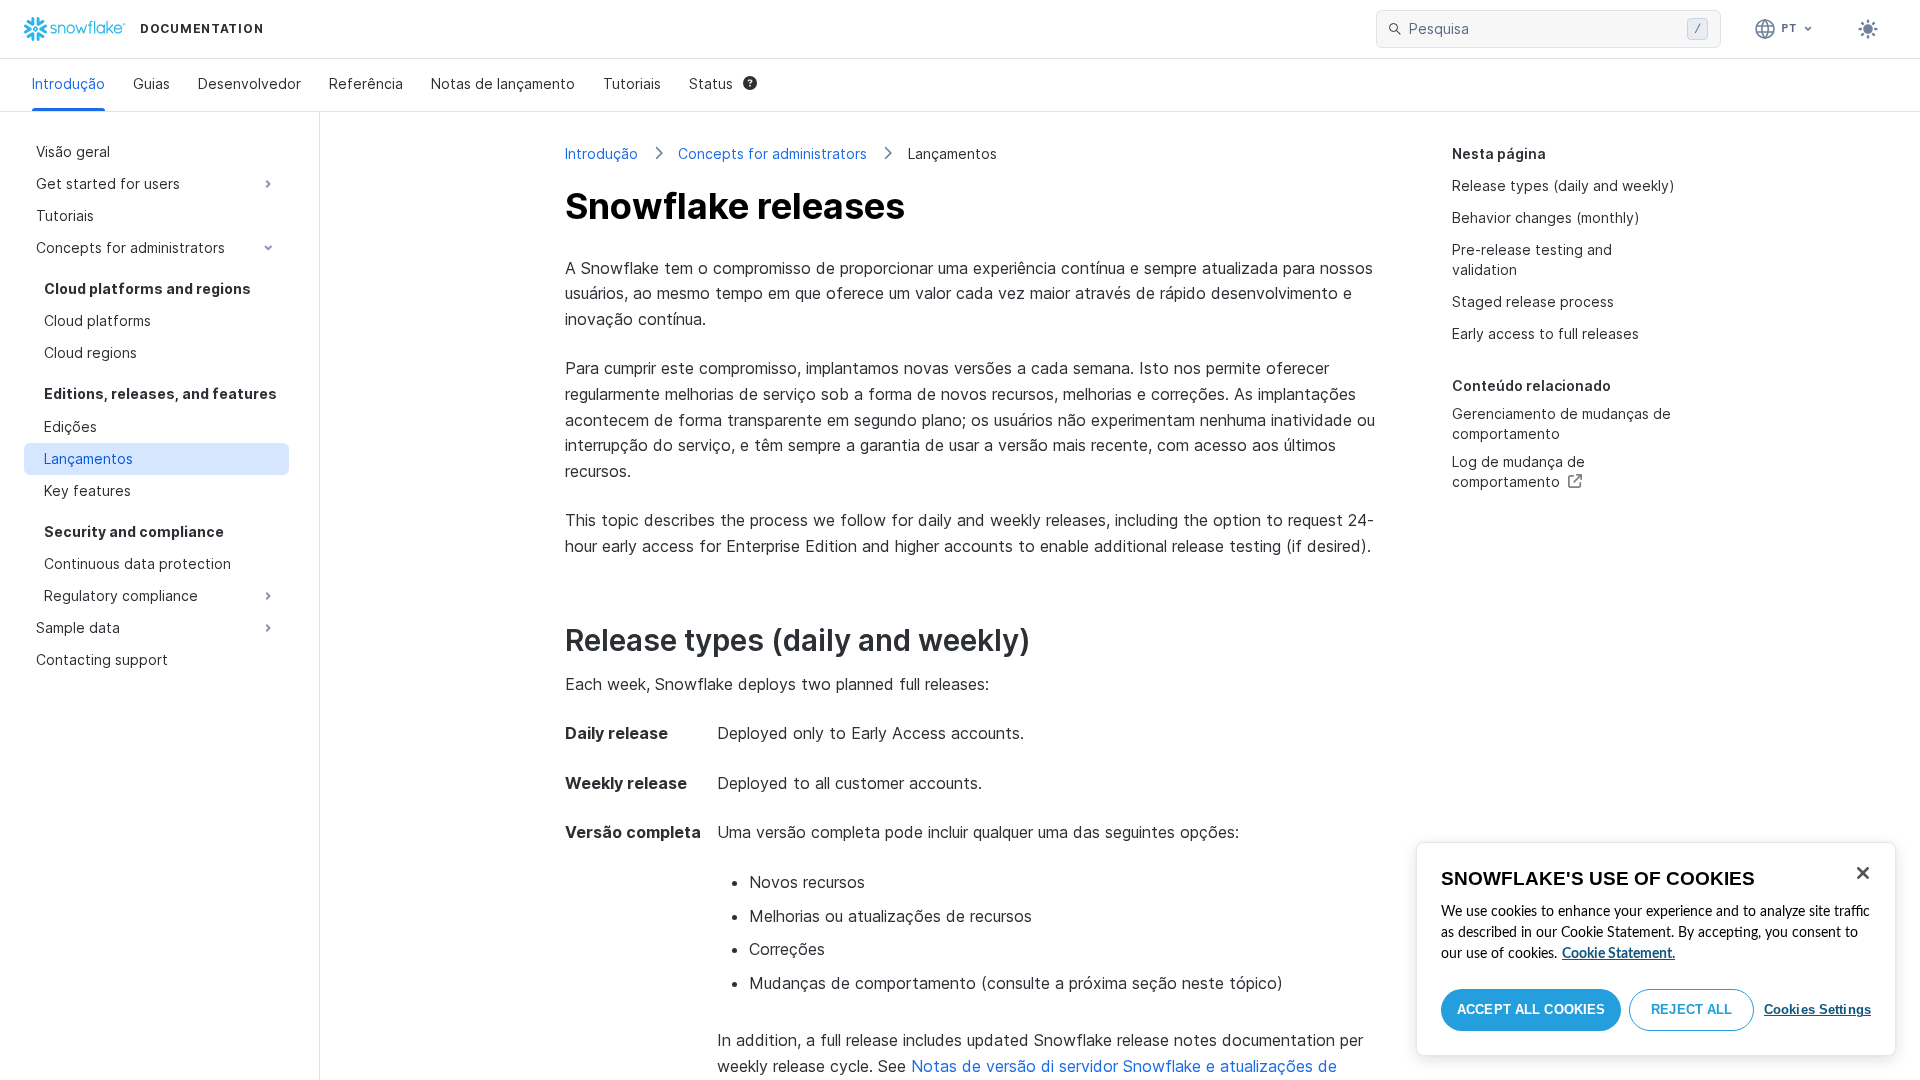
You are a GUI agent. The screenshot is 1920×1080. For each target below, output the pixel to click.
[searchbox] (1544, 29)
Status (711, 83)
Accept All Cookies (1531, 1009)
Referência (366, 83)
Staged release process (1533, 301)
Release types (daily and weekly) (1563, 185)
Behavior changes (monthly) (1546, 217)
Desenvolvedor (249, 83)
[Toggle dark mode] (1868, 29)
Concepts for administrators (772, 153)
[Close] (1863, 873)
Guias (151, 83)
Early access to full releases (1545, 333)
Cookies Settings (1817, 1009)
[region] (1656, 949)
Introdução (68, 83)
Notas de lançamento (503, 83)
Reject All (1691, 1009)
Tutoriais (632, 83)
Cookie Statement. (1618, 954)
